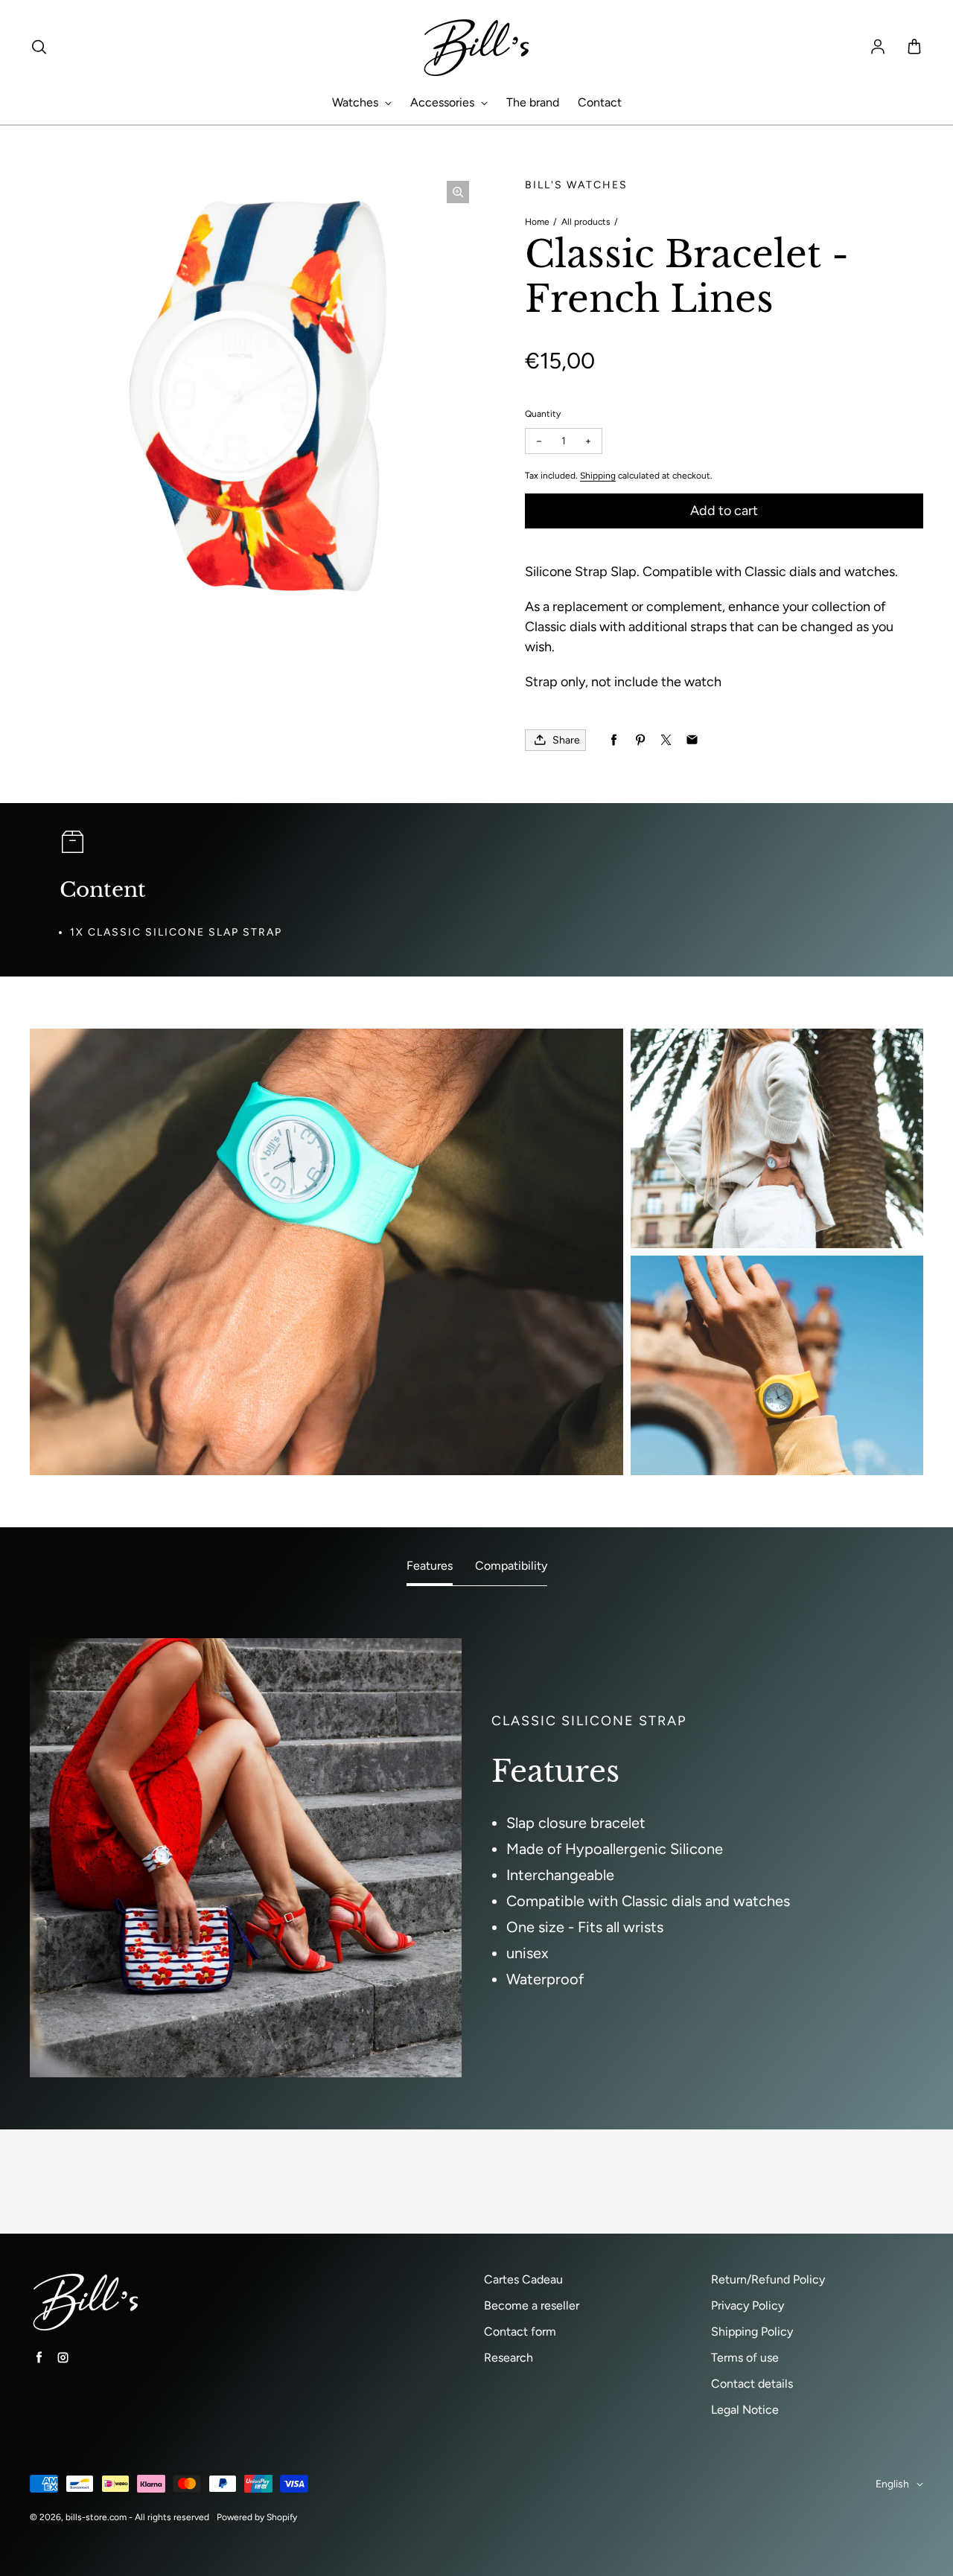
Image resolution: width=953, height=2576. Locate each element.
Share (566, 740)
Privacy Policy (748, 2305)
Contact (600, 102)
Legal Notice (745, 2410)
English (892, 2484)
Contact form (520, 2331)
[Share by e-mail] (692, 740)
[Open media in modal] (458, 192)
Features (430, 1566)
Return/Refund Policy (768, 2279)
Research (509, 2358)
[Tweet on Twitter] (666, 740)
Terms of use (745, 2358)
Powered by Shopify (257, 2517)
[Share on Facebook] (614, 740)
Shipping (598, 476)
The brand (533, 102)
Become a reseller (532, 2305)
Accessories (444, 102)
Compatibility (511, 1566)
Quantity (543, 414)
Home (537, 222)
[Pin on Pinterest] (640, 740)
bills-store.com (96, 2517)
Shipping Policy (752, 2331)
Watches (357, 102)
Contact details (752, 2384)
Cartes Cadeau (523, 2279)
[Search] (39, 48)
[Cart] (914, 48)
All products (586, 222)
